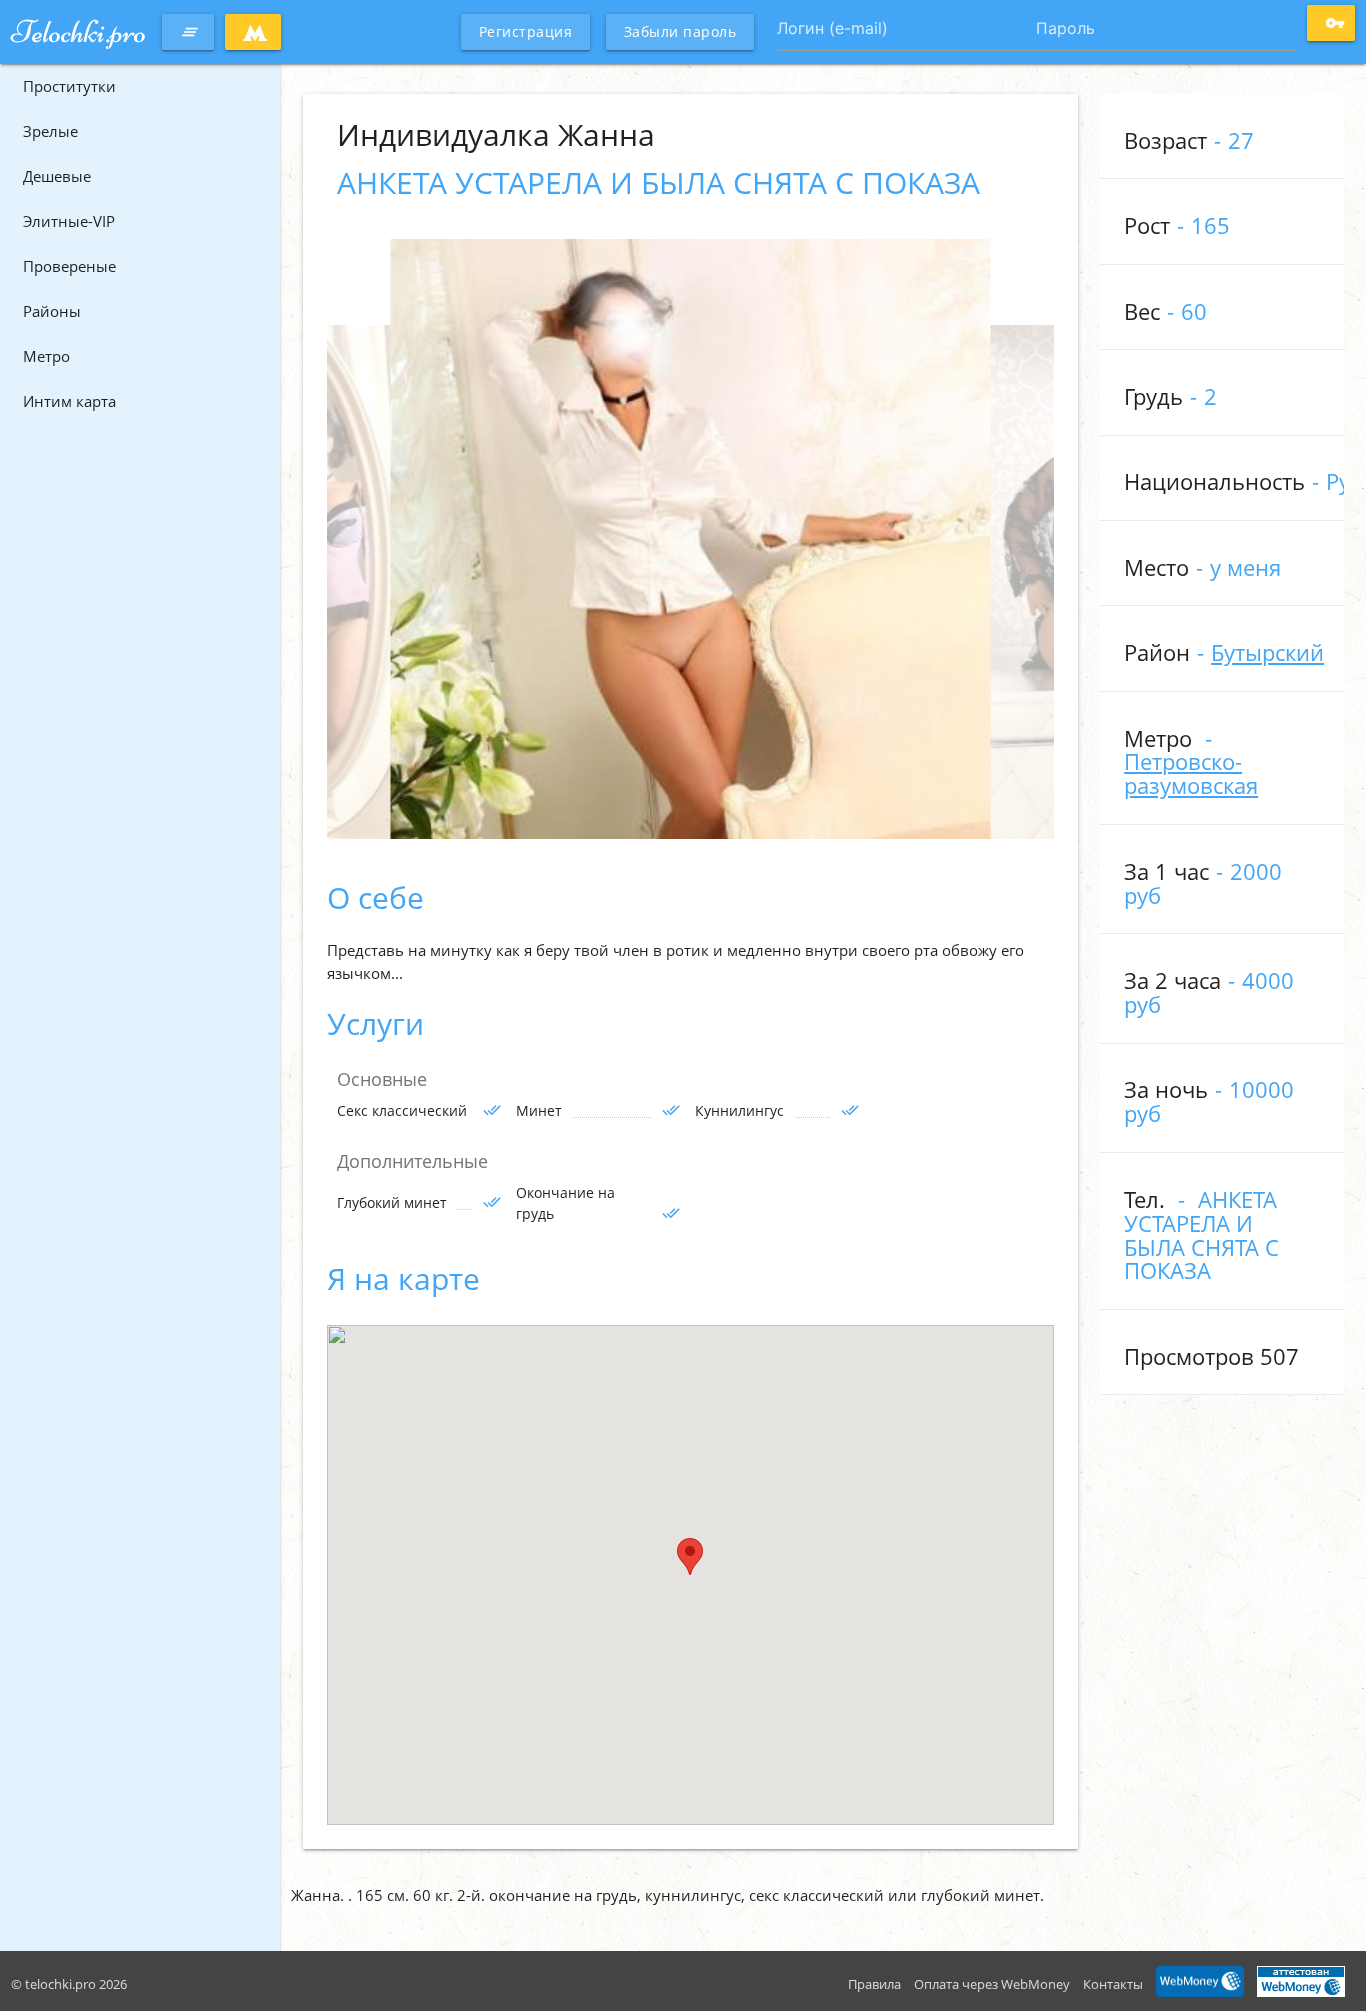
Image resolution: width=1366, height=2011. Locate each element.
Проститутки (69, 86)
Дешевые (57, 176)
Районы (52, 311)
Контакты (1113, 1984)
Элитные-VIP (69, 221)
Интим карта (69, 401)
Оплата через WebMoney (992, 1984)
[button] (690, 1556)
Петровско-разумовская (1191, 773)
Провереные (69, 266)
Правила (874, 1984)
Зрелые (50, 131)
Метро (46, 356)
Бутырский (1267, 652)
